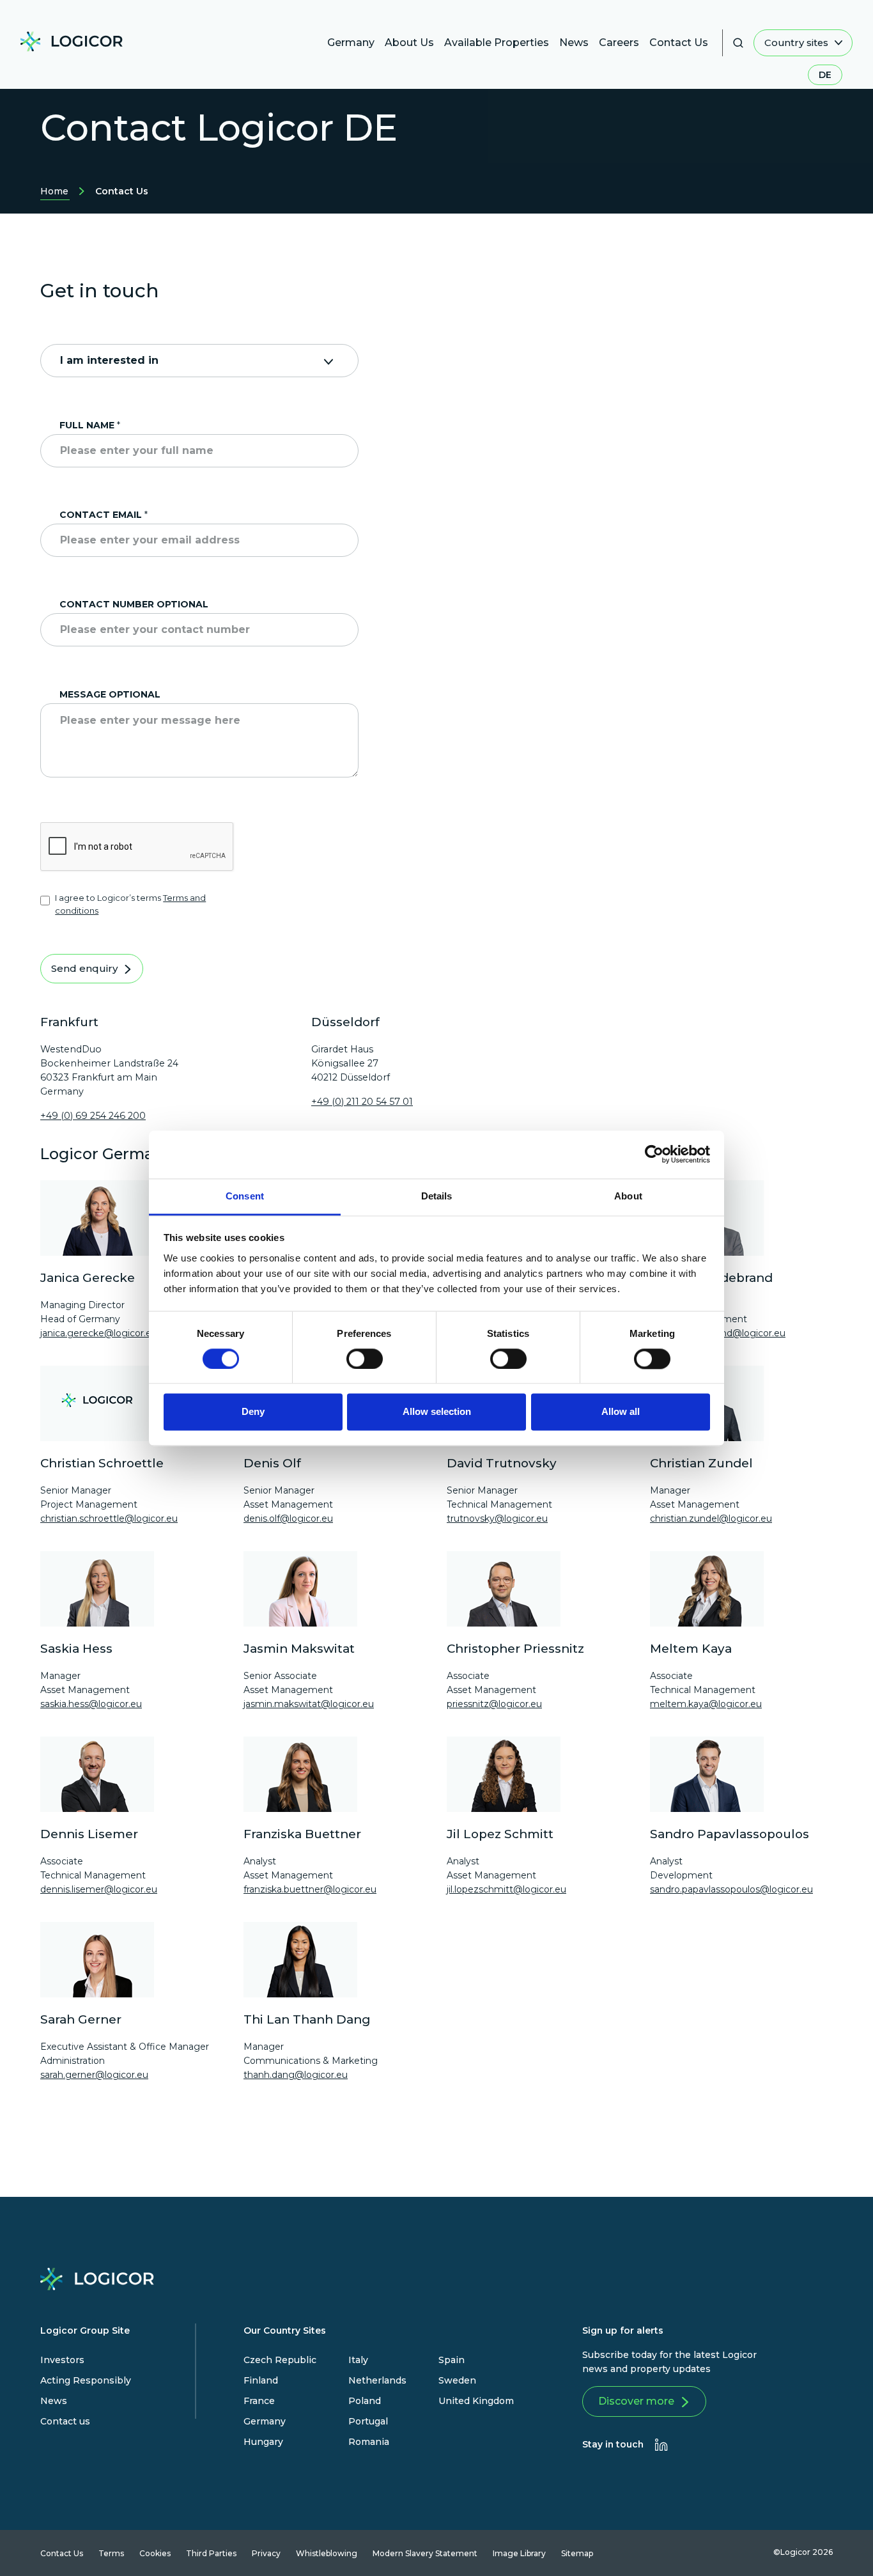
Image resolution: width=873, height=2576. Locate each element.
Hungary (263, 2442)
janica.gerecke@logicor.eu (99, 1333)
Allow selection (437, 1412)
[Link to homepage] (97, 2282)
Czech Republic (280, 2360)
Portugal (368, 2421)
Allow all (621, 1412)
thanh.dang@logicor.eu (296, 2075)
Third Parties (211, 2553)
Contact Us (62, 2553)
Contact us (65, 2421)
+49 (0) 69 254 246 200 (93, 1116)
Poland (365, 2401)
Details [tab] (437, 1196)
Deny (253, 1412)
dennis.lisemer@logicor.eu (99, 1889)
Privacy (266, 2553)
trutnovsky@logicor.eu (497, 1518)
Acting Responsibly (86, 2380)
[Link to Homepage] (77, 46)
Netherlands (377, 2380)
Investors (62, 2360)
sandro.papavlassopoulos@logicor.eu (731, 1889)
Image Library (519, 2553)
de (825, 75)
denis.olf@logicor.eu (288, 1518)
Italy (358, 2360)
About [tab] (628, 1196)
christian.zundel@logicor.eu (711, 1518)
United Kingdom (476, 2401)
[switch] (365, 1359)
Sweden (457, 2380)
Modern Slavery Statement (425, 2553)
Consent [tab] (245, 1196)
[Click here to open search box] (738, 43)
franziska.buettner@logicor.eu (310, 1889)
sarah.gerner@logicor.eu (94, 2075)
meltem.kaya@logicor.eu (706, 1704)
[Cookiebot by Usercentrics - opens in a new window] (654, 1154)
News (54, 2401)
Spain (452, 2360)
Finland (261, 2380)
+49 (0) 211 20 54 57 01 (362, 1102)
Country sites (798, 43)
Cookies (155, 2553)
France (259, 2401)
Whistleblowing (327, 2553)
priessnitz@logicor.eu (494, 1704)
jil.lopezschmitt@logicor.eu (506, 1889)
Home (54, 193)
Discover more (636, 2401)
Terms (111, 2553)
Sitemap (577, 2553)
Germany (265, 2421)
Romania (369, 2442)
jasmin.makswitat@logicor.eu (309, 1704)
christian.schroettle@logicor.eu (109, 1518)
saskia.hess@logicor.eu (91, 1704)
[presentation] (661, 2445)
